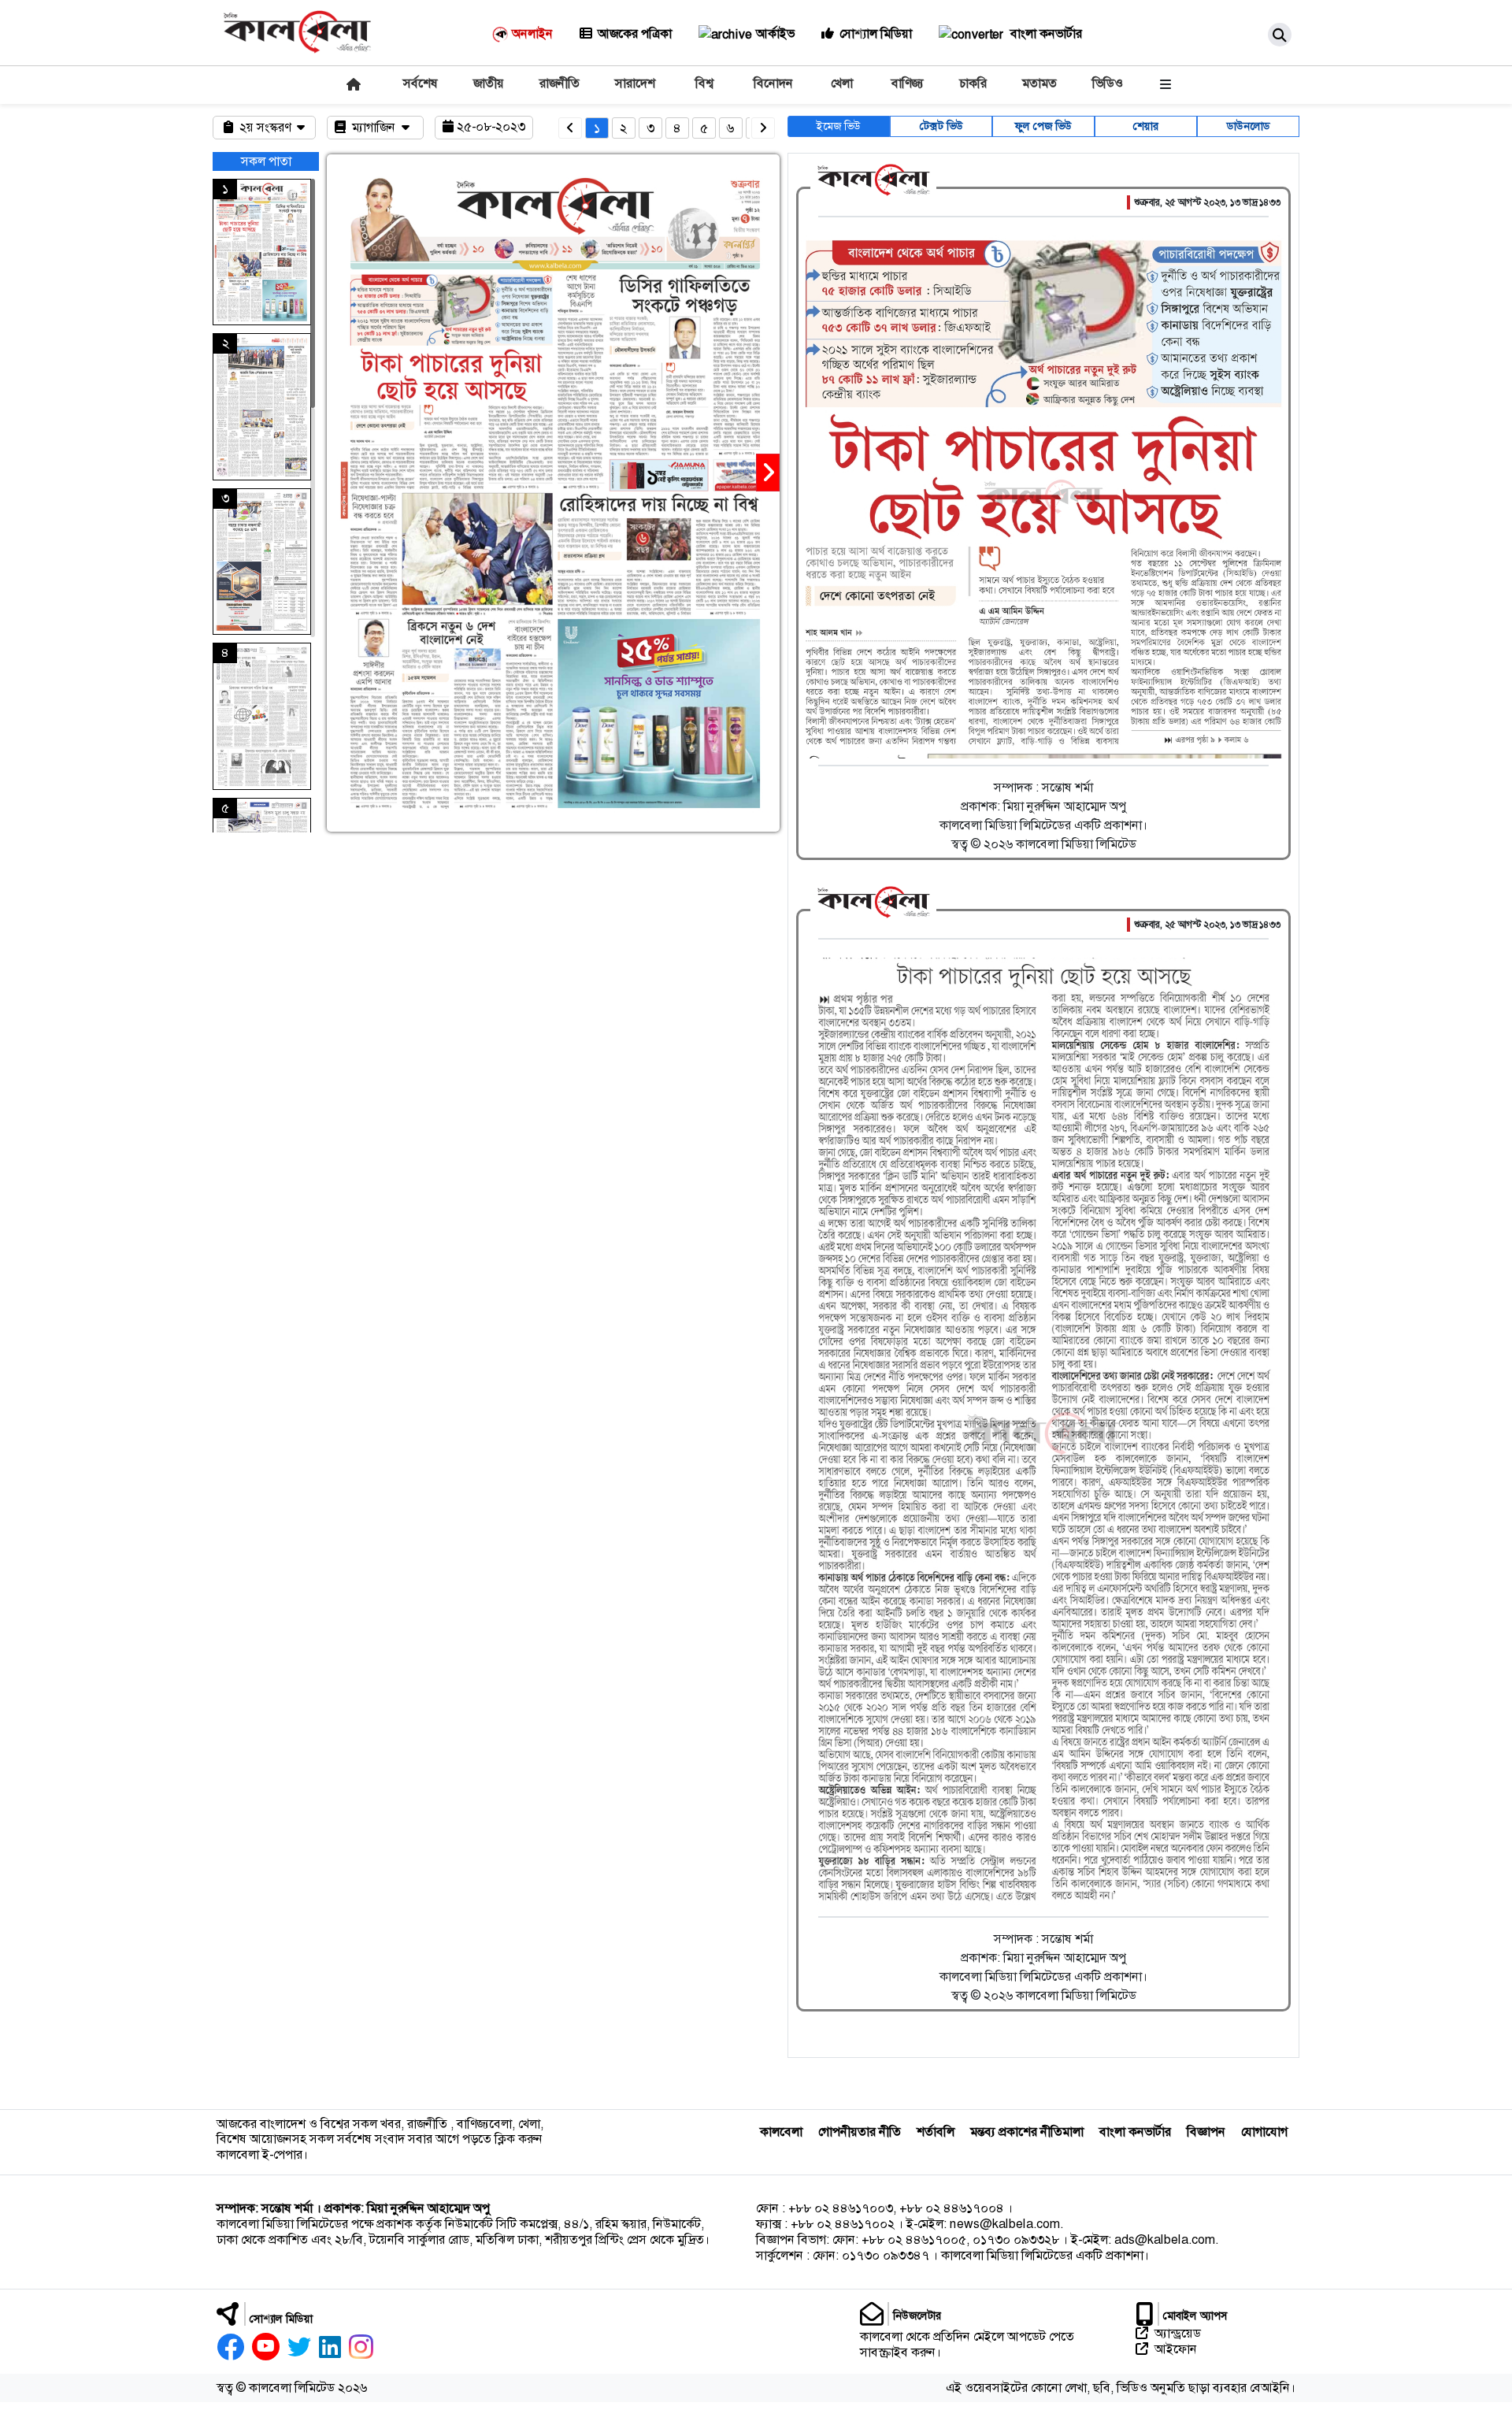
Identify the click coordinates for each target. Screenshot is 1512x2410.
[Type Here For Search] (1280, 35)
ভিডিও (1108, 83)
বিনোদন (773, 83)
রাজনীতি (560, 83)
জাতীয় (489, 83)
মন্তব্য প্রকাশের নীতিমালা (1027, 2132)
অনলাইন (532, 33)
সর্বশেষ (421, 83)
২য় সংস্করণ (267, 127)
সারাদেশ (635, 83)
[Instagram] (361, 2347)
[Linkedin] (330, 2347)
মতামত (1039, 83)
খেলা (842, 83)
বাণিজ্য (908, 83)
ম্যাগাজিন (375, 127)
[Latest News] (352, 84)
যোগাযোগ (1264, 2132)
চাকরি (973, 83)
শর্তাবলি (936, 2132)
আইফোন (1176, 2349)
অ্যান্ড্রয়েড (1178, 2334)
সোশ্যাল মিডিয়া (876, 33)
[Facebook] (230, 2347)
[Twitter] (299, 2347)
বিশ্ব (704, 83)
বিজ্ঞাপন (1206, 2132)
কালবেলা (781, 2132)
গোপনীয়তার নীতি (860, 2132)
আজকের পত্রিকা (635, 33)
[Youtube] (266, 2347)
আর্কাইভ (775, 33)
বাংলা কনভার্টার (1045, 33)
